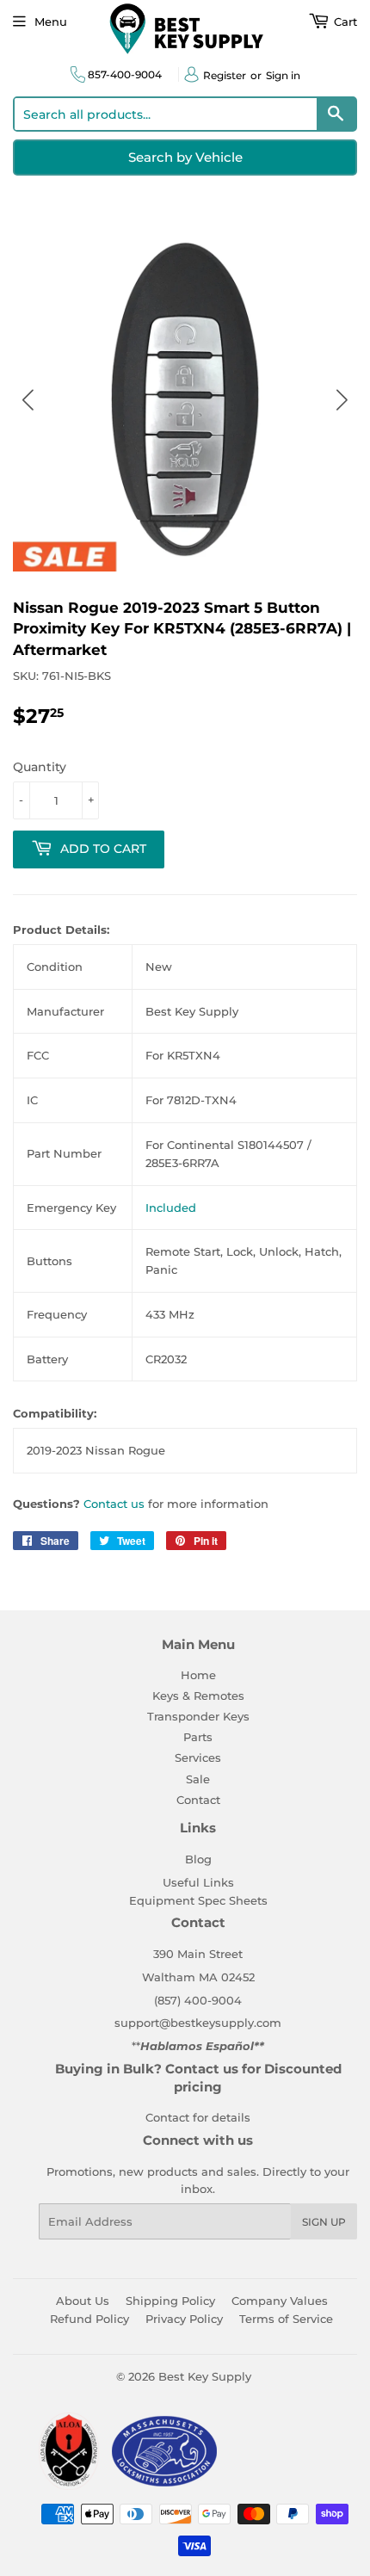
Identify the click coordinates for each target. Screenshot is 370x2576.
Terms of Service (286, 2319)
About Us (83, 2301)
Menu (51, 22)
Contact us (114, 1504)
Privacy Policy (184, 2319)
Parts (198, 1737)
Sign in (283, 75)
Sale (198, 1779)
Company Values (280, 2301)
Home (198, 1675)
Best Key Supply (205, 2376)
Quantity (40, 767)
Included (171, 1208)
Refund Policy (89, 2319)
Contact (198, 1800)
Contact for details (198, 2117)
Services (198, 1757)
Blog (198, 1859)
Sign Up (324, 2222)
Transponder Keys (198, 1716)
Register (225, 75)
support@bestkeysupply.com (198, 2023)
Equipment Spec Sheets (198, 1900)
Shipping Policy (170, 2301)
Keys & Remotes (198, 1696)
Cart (344, 22)
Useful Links (198, 1882)
